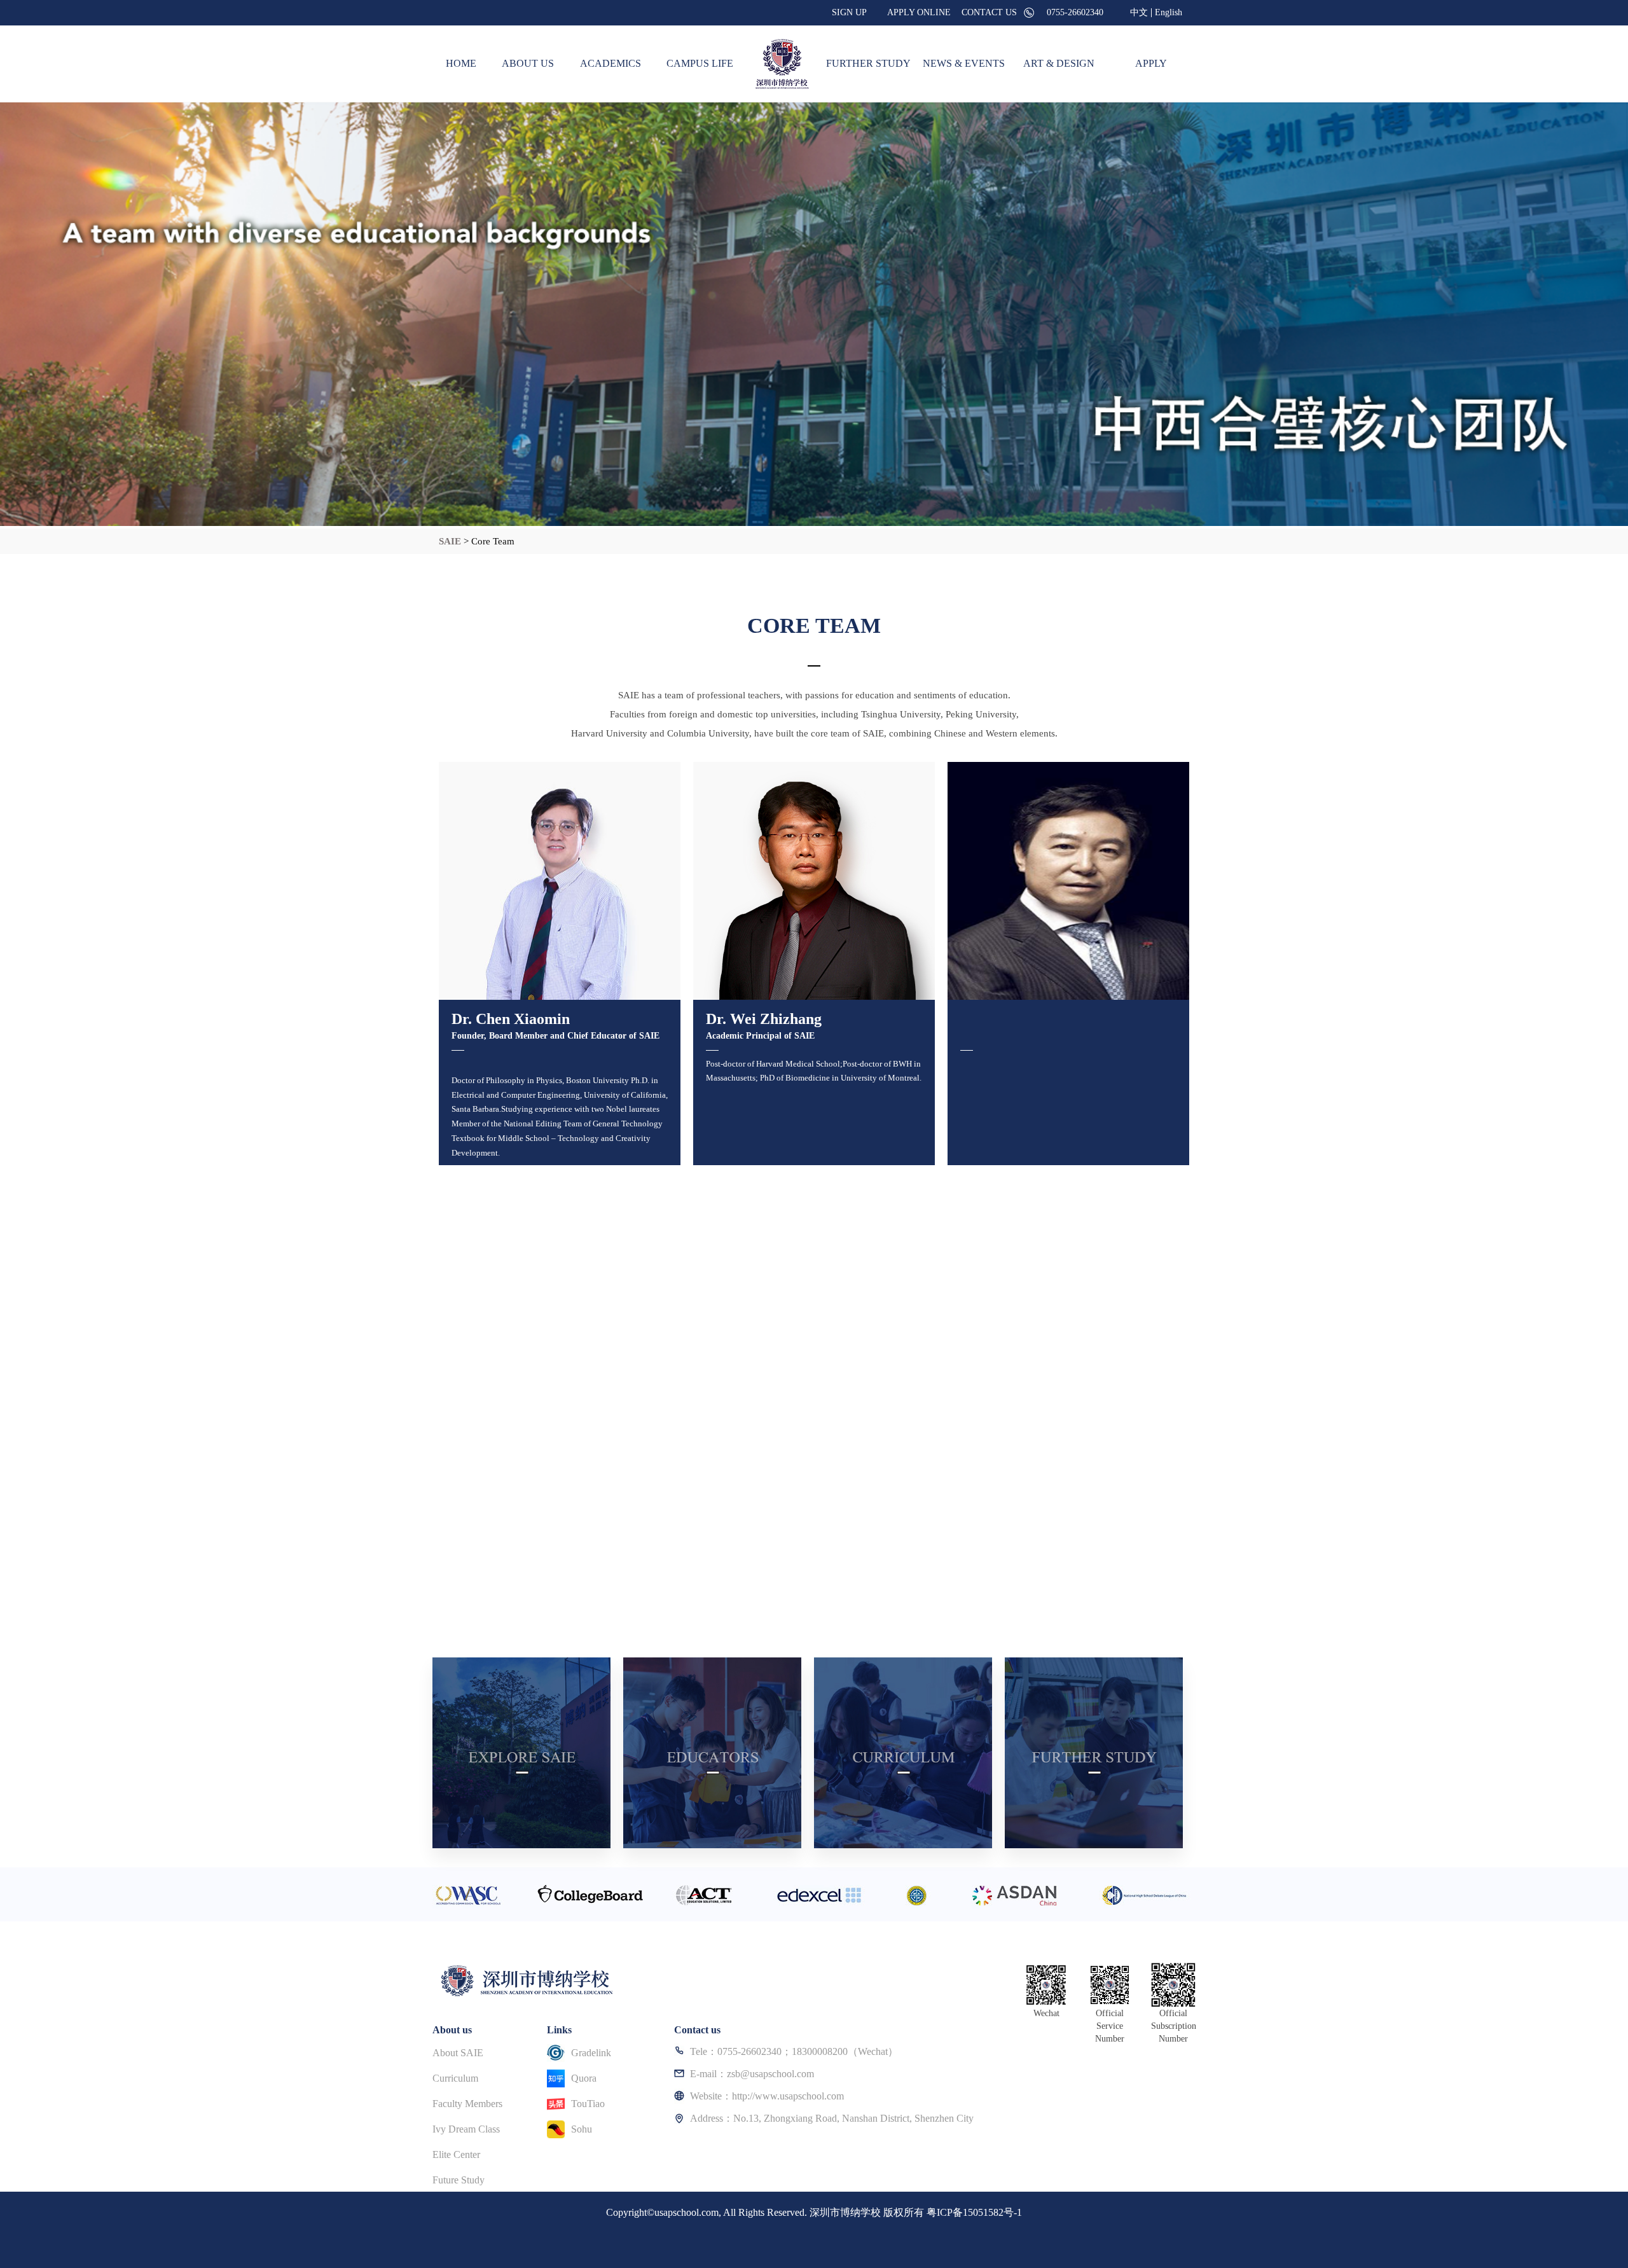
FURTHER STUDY (868, 63)
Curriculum (455, 2078)
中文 (1139, 13)
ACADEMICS (610, 63)
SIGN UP (849, 12)
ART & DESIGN (1059, 63)
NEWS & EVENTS (964, 63)
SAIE (451, 541)
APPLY (1151, 63)
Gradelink (591, 2053)
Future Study (459, 2180)
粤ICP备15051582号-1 (974, 2212)
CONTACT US (989, 12)
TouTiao (588, 2104)
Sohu (582, 2129)
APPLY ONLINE (919, 12)
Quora (584, 2078)
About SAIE (458, 2053)
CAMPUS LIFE (700, 63)
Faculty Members (467, 2104)
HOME (461, 63)
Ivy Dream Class (466, 2129)
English (1169, 13)
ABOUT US (528, 63)
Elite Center (456, 2154)
